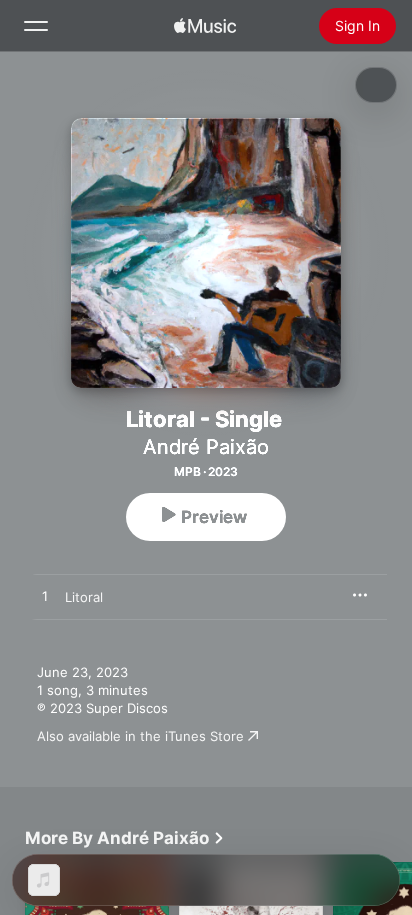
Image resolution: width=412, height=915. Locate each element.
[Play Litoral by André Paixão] (45, 597)
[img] (205, 26)
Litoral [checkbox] (84, 597)
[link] (125, 838)
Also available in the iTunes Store (140, 736)
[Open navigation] (36, 26)
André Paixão (206, 447)
